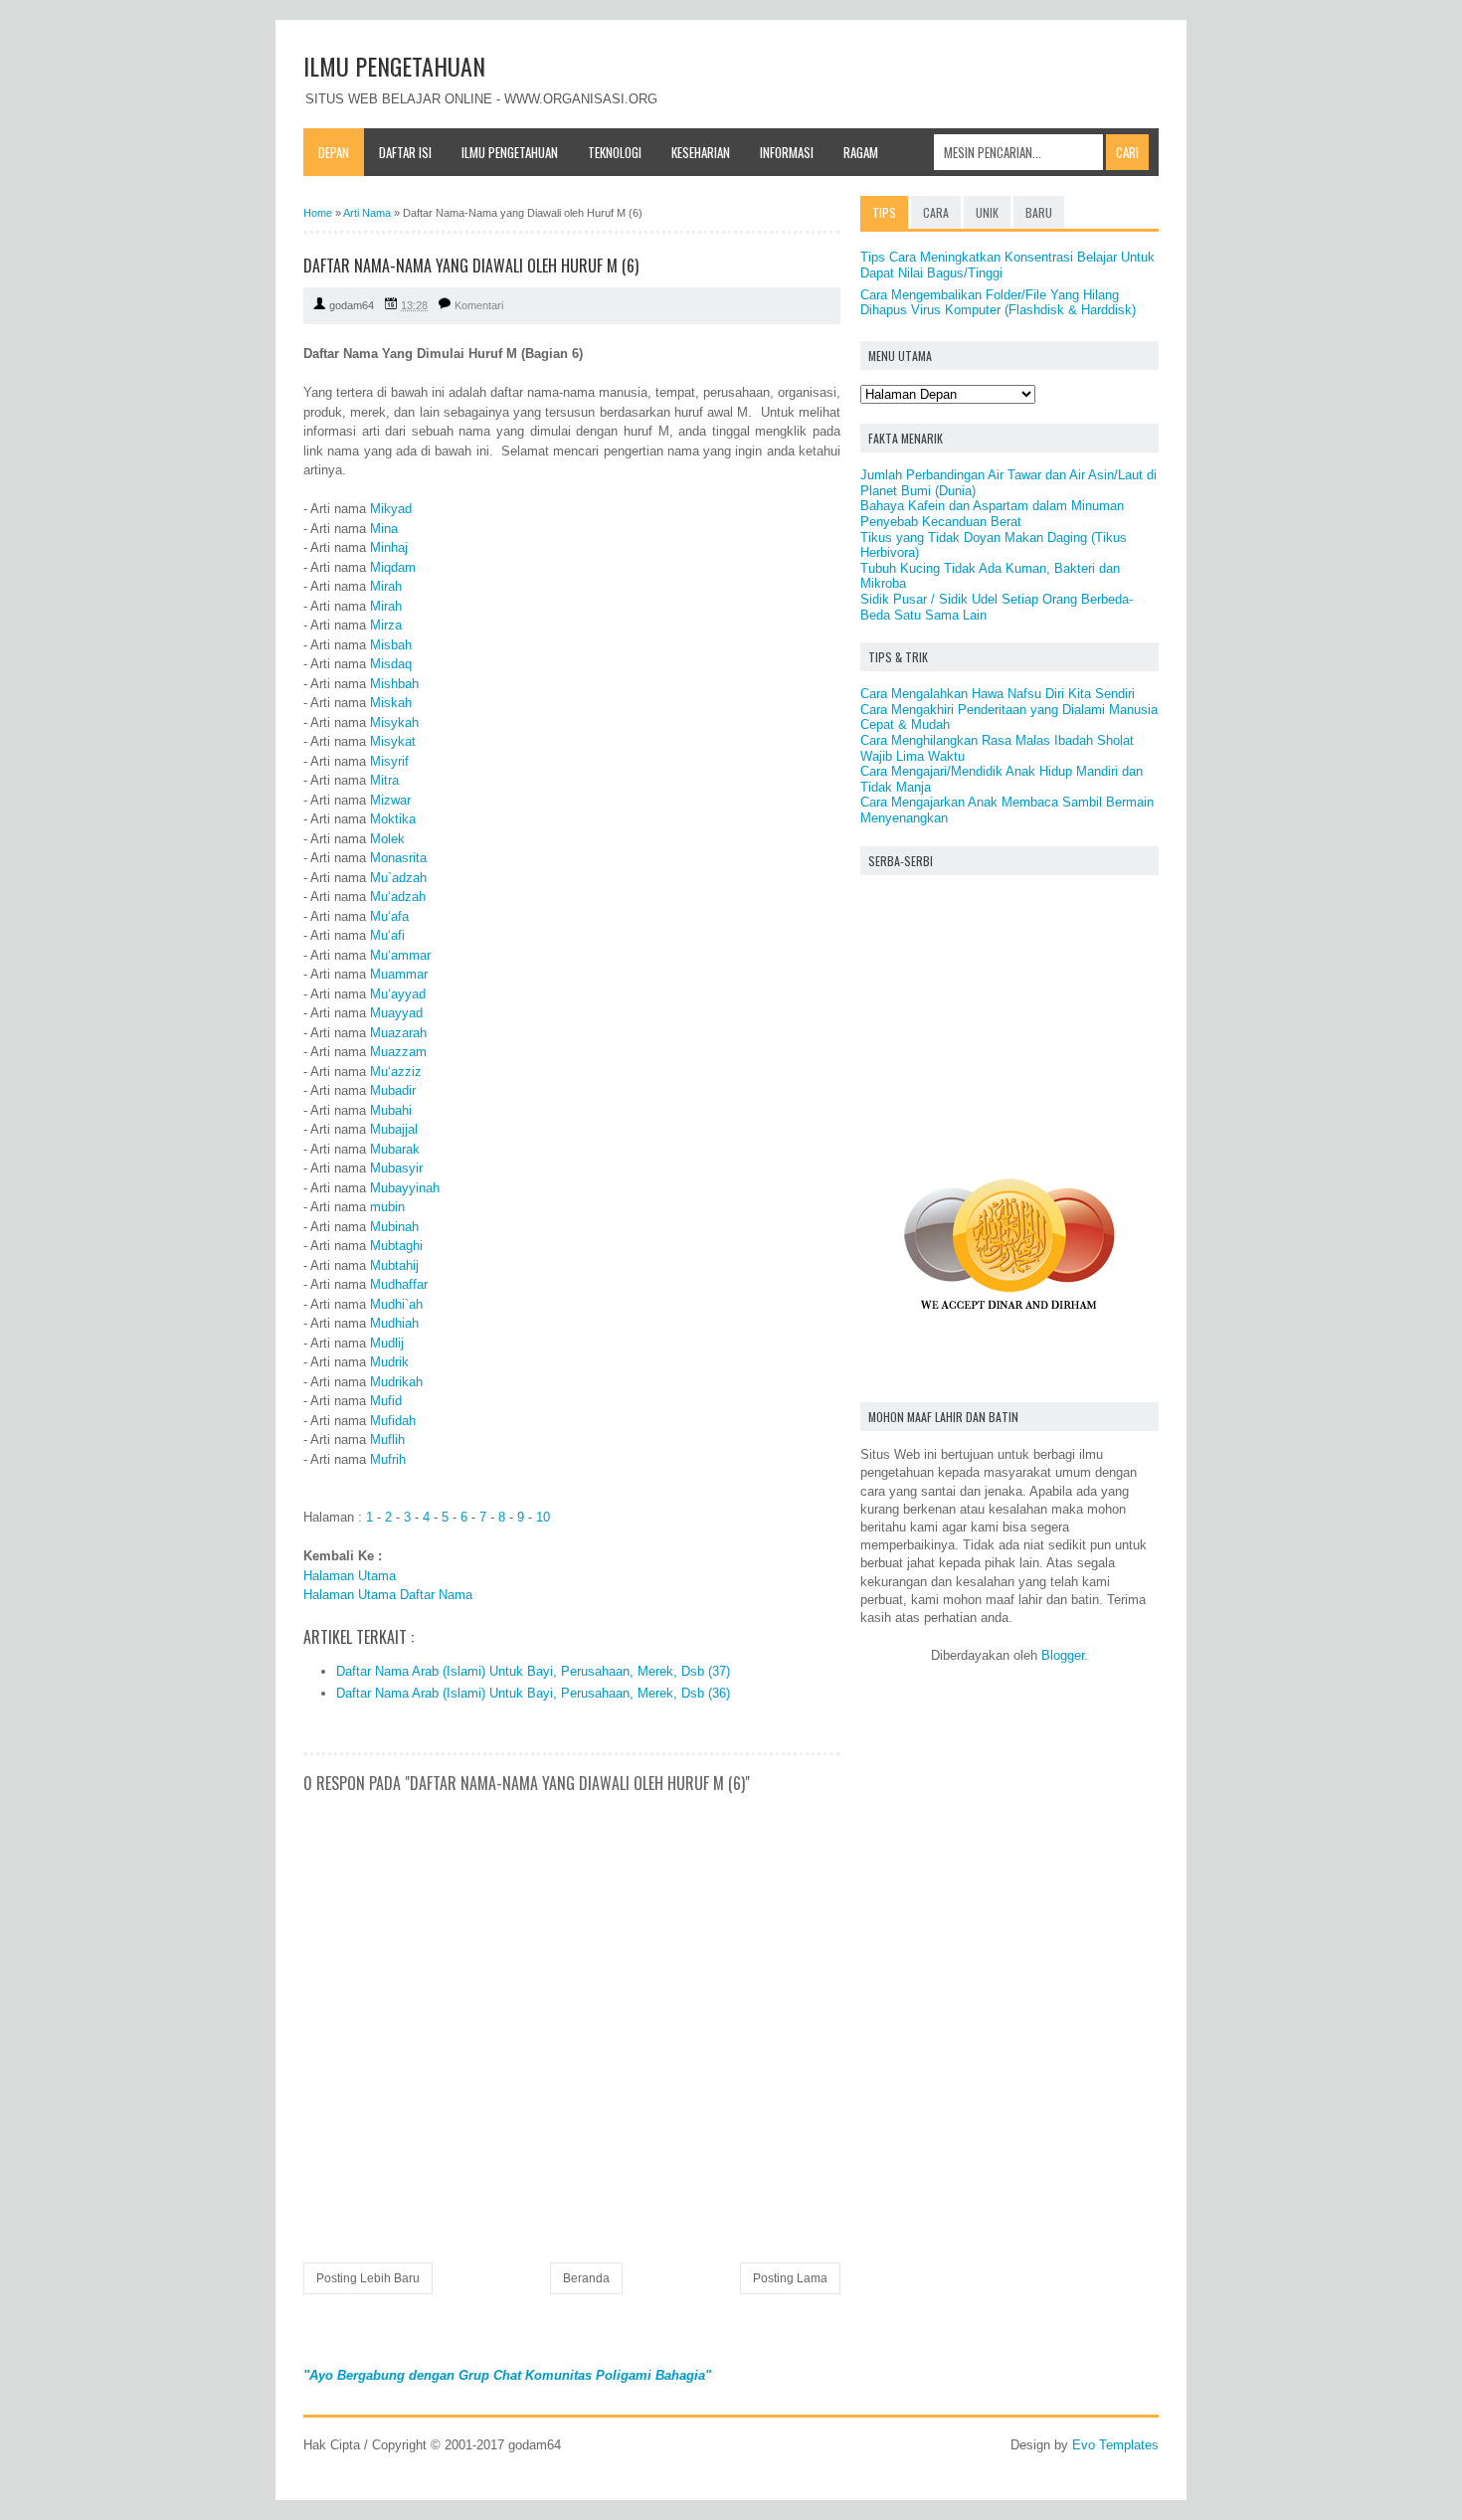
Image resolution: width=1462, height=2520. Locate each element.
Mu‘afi (387, 935)
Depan (334, 152)
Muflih (387, 1440)
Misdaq (391, 664)
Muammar (399, 974)
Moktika (393, 819)
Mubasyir (396, 1168)
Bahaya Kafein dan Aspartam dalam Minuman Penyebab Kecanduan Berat (992, 514)
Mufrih (388, 1459)
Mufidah (393, 1421)
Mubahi (391, 1110)
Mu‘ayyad (398, 994)
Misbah (391, 645)
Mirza (386, 625)
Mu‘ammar (400, 955)
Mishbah (394, 684)
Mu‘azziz (396, 1072)
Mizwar (390, 800)
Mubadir (393, 1090)
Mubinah (394, 1227)
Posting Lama (790, 2278)
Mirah (386, 586)
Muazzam (398, 1052)
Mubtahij (394, 1265)
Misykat (393, 741)
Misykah (394, 722)
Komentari (479, 305)
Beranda (586, 2278)
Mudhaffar (399, 1284)
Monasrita (398, 858)
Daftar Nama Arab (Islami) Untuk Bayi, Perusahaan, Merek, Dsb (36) (533, 1693)
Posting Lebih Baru (368, 2278)
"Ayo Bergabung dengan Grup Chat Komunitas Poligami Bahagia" (507, 2375)
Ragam (861, 152)
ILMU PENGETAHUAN (394, 66)
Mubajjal (394, 1129)
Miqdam (393, 567)
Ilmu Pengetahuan (510, 152)
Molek (387, 839)
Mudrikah (396, 1382)
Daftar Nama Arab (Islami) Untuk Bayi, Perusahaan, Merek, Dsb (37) (533, 1671)
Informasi (787, 152)
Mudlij (387, 1343)
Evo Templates (1115, 2445)
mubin (387, 1207)
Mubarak (395, 1149)
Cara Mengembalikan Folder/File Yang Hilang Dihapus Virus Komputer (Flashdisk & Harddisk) (998, 303)
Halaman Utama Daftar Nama (388, 1595)
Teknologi (615, 152)
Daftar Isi (405, 152)
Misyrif (389, 761)
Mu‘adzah (398, 897)
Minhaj (389, 547)
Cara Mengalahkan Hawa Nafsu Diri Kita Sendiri (998, 694)
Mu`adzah (398, 878)
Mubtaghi (396, 1246)
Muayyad (396, 1013)
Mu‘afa (389, 916)
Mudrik (389, 1362)
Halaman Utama (350, 1576)
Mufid (386, 1401)
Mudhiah (394, 1323)
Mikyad (391, 509)
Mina (384, 529)
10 (543, 1517)
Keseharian (701, 152)
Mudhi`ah (396, 1304)
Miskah (391, 703)
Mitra (384, 780)
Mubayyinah (405, 1188)
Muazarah (398, 1033)
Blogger (1063, 1655)
